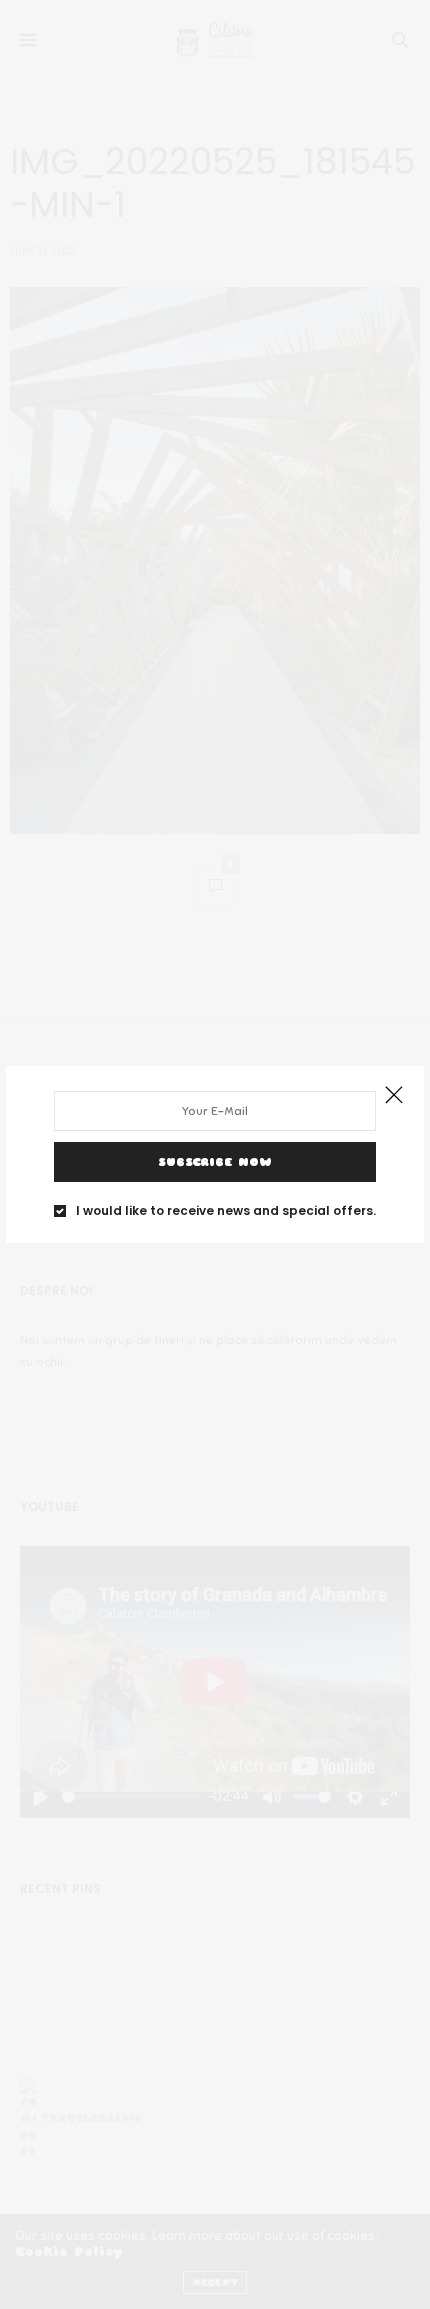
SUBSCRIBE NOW (215, 1162)
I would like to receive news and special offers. (226, 1211)
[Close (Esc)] (394, 1096)
